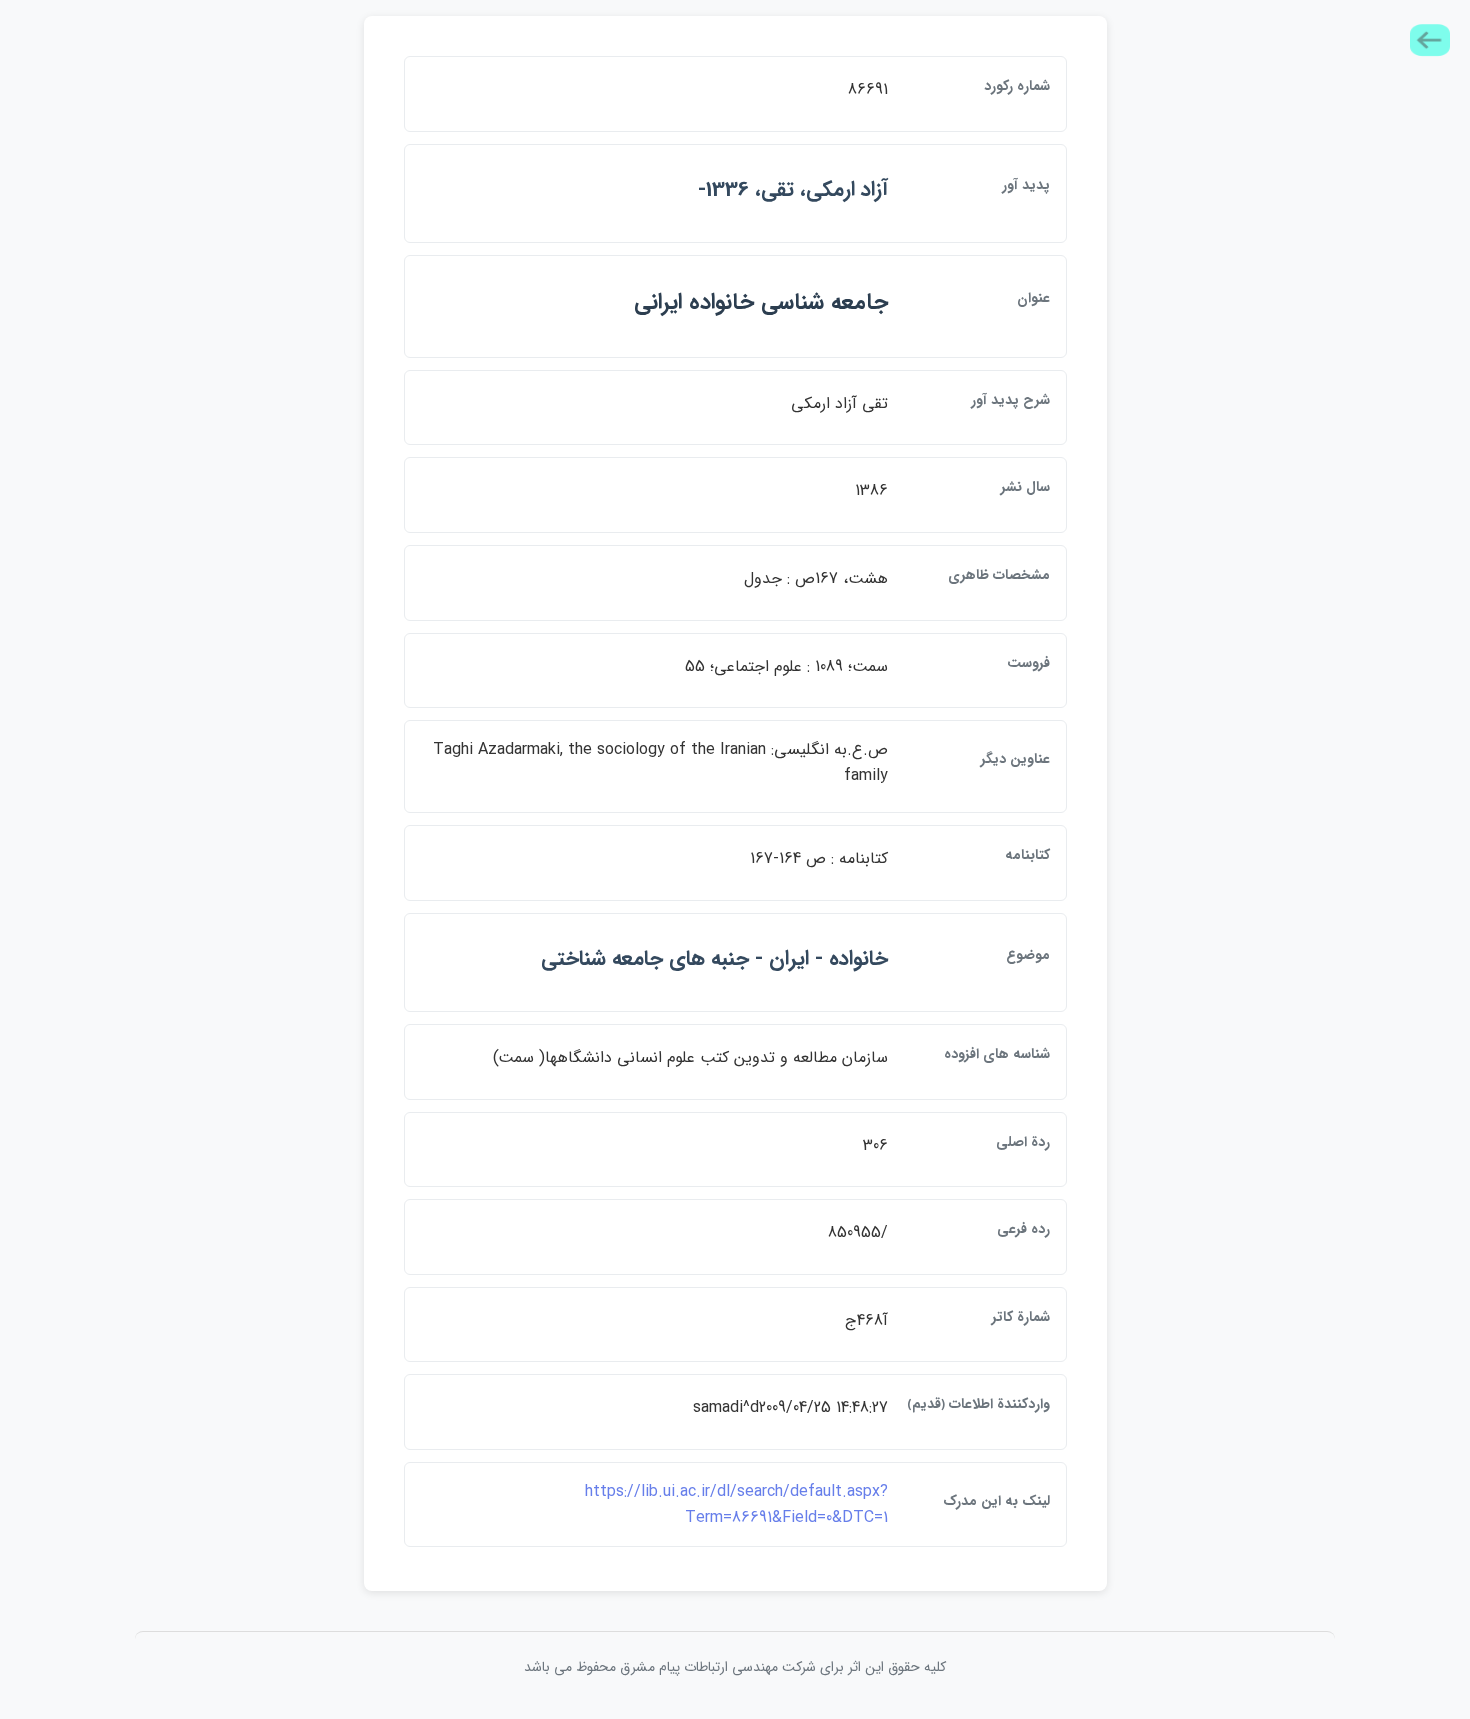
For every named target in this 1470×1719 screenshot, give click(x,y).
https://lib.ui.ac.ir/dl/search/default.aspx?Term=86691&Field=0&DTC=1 (736, 1504)
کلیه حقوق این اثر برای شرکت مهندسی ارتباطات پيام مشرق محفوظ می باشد (735, 1667)
